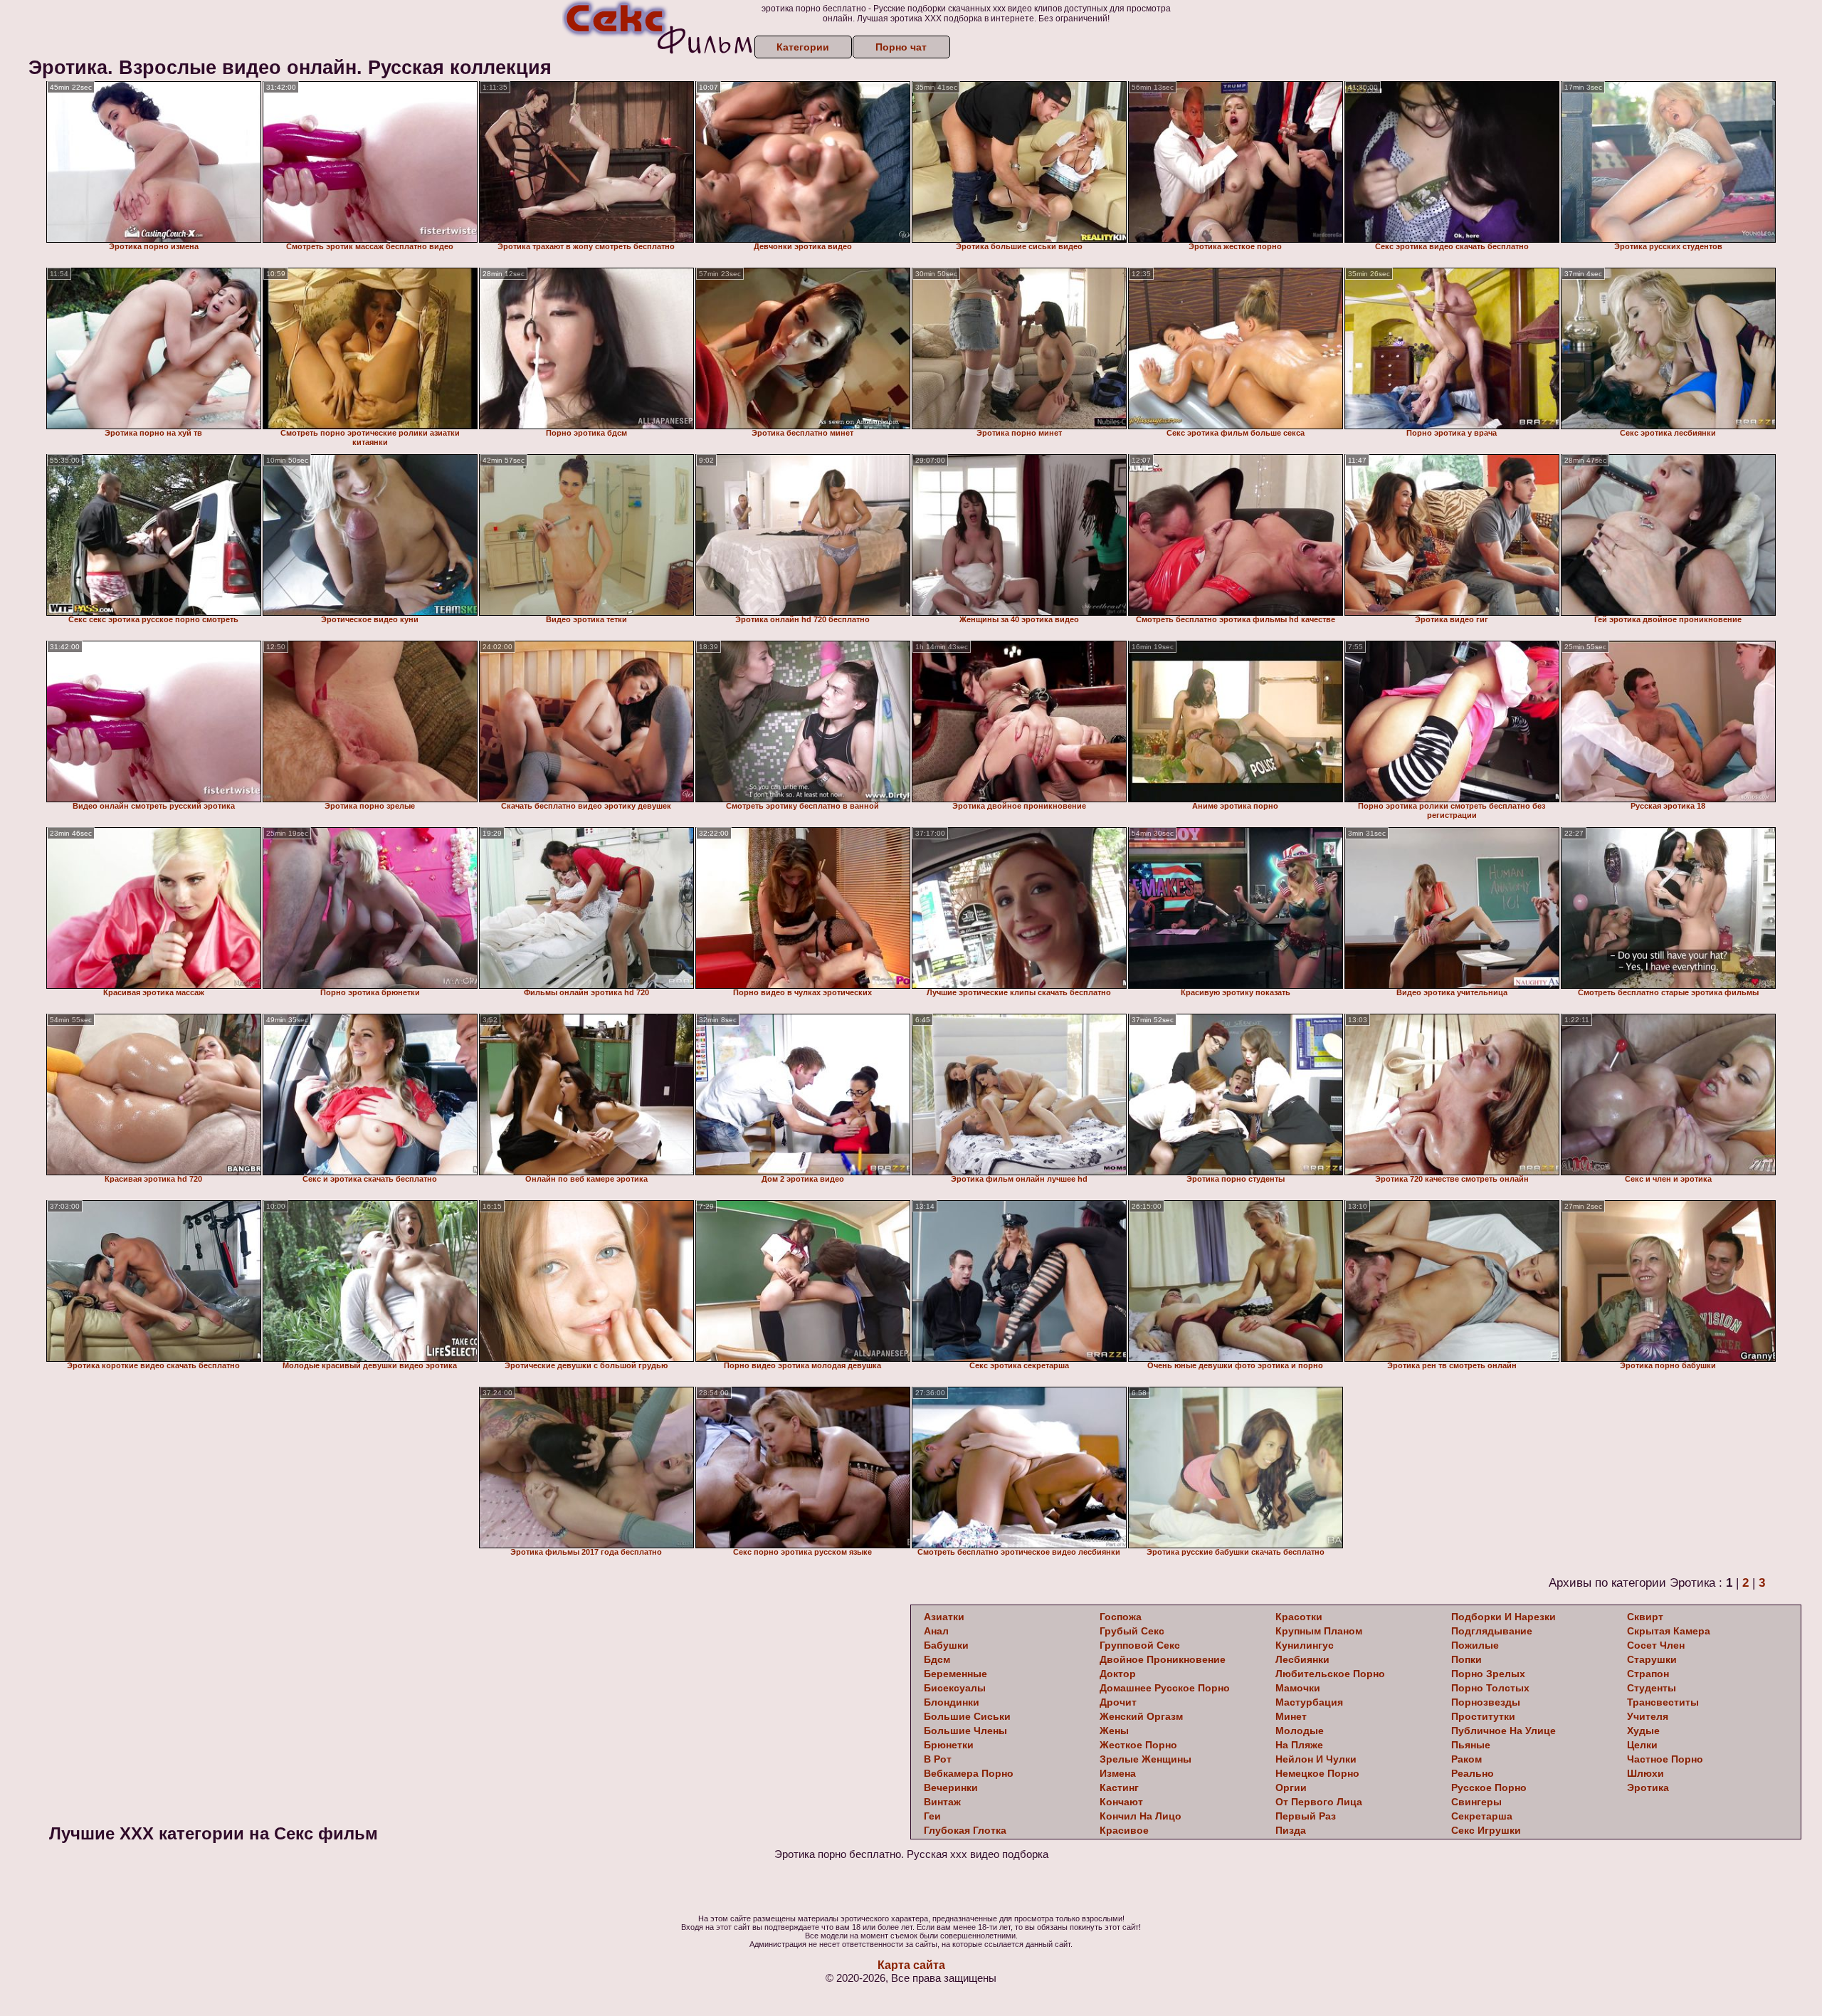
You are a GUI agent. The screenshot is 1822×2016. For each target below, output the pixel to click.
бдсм (937, 1659)
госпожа (1121, 1617)
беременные (955, 1674)
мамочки (1298, 1688)
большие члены (965, 1731)
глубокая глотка (965, 1830)
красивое (1124, 1830)
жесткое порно (1138, 1745)
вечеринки (951, 1787)
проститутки (1483, 1716)
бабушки (946, 1645)
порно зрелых (1488, 1674)
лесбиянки (1302, 1659)
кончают (1121, 1802)
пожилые (1475, 1645)
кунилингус (1305, 1645)
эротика (1648, 1787)
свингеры (1476, 1802)
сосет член (1656, 1645)
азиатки (944, 1617)
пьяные (1471, 1745)
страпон (1648, 1674)
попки (1466, 1659)
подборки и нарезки (1504, 1617)
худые (1643, 1731)
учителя (1648, 1716)
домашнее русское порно (1165, 1688)
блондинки (952, 1702)
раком (1466, 1759)
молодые (1300, 1731)
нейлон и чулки (1316, 1759)
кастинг (1119, 1787)
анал (936, 1631)
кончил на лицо (1141, 1816)
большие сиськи (967, 1716)
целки (1642, 1745)
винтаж (942, 1802)
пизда (1291, 1830)
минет (1291, 1716)
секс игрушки (1486, 1830)
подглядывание (1492, 1631)
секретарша (1482, 1816)
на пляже (1299, 1745)
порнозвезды (1486, 1702)
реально (1473, 1773)
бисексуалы (955, 1688)
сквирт (1645, 1617)
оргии (1291, 1787)
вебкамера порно (969, 1773)
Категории (803, 47)
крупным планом (1319, 1631)
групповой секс (1140, 1645)
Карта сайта (911, 1965)
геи (932, 1816)
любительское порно (1330, 1674)
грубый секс (1132, 1631)
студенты (1652, 1688)
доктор (1118, 1674)
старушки (1652, 1659)
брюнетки (949, 1745)
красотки (1299, 1617)
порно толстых (1490, 1688)
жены (1114, 1731)
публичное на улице (1504, 1731)
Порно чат (901, 47)
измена (1118, 1773)
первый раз (1306, 1816)
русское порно (1489, 1787)
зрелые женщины (1146, 1759)
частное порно (1665, 1759)
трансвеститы (1663, 1702)
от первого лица (1319, 1802)
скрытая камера (1669, 1631)
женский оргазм (1141, 1716)
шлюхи (1645, 1773)
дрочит (1118, 1702)
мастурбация (1309, 1702)
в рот (938, 1759)
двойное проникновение (1163, 1659)
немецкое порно (1317, 1773)
